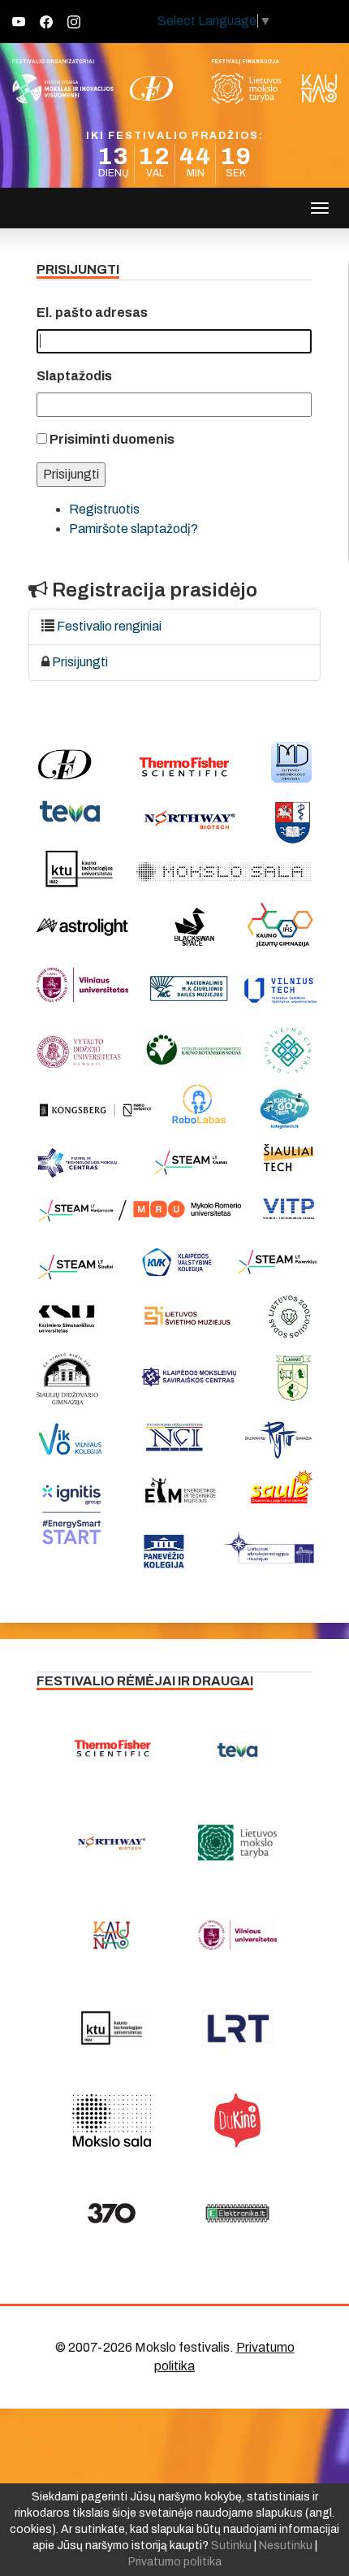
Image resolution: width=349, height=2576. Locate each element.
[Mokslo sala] (112, 2120)
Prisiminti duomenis (112, 439)
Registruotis (104, 509)
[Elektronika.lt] (237, 2213)
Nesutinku (286, 2546)
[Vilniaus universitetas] (237, 1935)
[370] (112, 2213)
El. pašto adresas (92, 312)
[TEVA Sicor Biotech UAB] (237, 1750)
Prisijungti (80, 662)
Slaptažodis (74, 376)
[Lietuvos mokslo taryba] (237, 1842)
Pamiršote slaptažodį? (134, 529)
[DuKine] (237, 2120)
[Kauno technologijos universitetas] (112, 2027)
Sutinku (231, 2546)
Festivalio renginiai (109, 626)
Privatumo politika (175, 2562)
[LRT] (237, 2027)
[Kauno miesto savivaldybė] (112, 1935)
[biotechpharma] (112, 1842)
